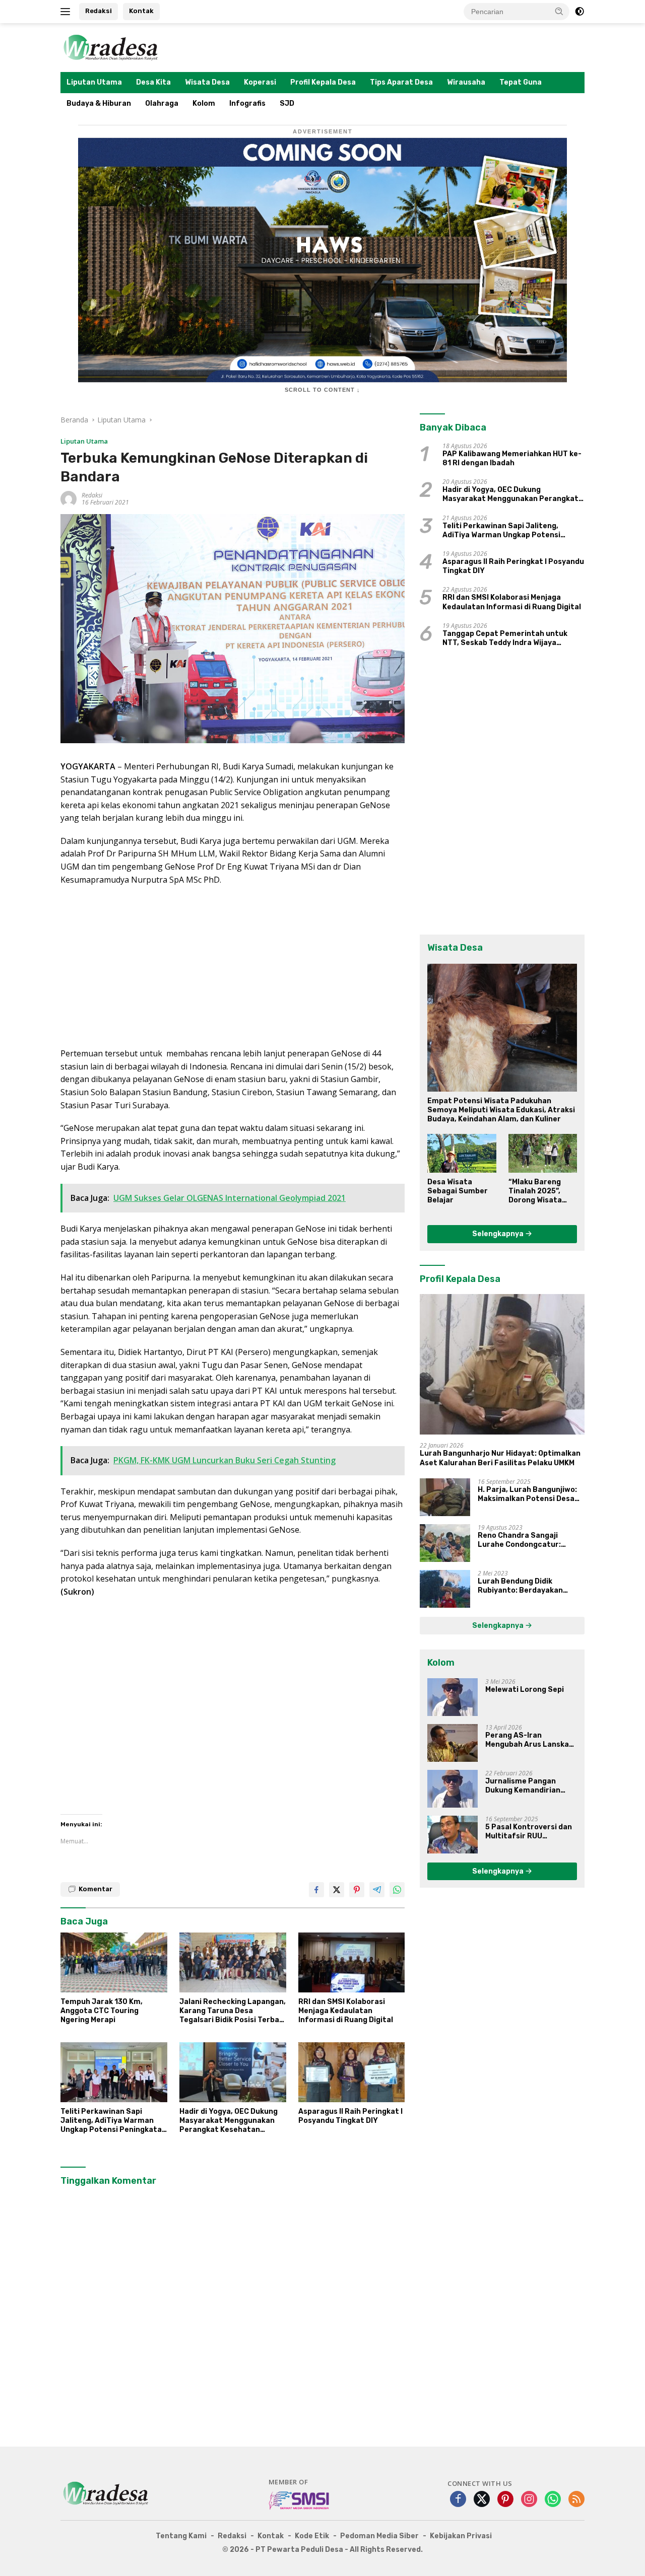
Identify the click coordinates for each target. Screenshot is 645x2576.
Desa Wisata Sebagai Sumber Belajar (458, 1191)
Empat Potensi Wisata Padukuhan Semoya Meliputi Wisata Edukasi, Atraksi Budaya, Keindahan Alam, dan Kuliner (501, 1110)
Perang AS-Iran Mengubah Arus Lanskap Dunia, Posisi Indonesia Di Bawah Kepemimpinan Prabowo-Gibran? (531, 1740)
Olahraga (162, 103)
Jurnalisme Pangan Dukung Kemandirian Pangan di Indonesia (523, 1786)
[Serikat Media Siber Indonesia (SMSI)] (300, 2500)
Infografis (247, 103)
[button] (559, 11)
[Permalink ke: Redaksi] (69, 498)
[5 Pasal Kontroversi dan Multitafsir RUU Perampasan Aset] (453, 1835)
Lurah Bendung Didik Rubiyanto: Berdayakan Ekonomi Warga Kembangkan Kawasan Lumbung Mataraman (530, 1586)
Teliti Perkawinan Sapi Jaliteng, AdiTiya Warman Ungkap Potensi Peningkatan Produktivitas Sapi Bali (113, 2121)
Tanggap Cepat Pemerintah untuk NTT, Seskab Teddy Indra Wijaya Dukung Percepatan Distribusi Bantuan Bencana (505, 638)
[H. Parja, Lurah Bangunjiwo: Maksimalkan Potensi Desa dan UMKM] (445, 1497)
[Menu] (67, 12)
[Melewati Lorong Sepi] (453, 1697)
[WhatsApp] (553, 2500)
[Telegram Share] (377, 1890)
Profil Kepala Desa (323, 82)
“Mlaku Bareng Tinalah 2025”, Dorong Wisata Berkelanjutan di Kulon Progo (539, 1192)
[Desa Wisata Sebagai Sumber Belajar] (462, 1153)
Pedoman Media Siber (379, 2536)
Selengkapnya (499, 1234)
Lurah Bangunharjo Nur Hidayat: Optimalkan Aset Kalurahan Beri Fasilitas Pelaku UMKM (500, 1458)
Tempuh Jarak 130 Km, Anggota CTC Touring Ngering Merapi (102, 2011)
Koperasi (260, 82)
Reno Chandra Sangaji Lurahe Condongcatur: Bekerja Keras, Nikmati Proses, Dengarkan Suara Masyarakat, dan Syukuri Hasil (524, 1540)
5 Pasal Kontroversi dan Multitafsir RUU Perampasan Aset (529, 1832)
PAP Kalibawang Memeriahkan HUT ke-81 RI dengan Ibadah (512, 458)
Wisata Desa (207, 82)
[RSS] (576, 2500)
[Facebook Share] (316, 1890)
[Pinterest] (505, 2500)
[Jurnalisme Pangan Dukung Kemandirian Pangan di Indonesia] (453, 1789)
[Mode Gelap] (579, 12)
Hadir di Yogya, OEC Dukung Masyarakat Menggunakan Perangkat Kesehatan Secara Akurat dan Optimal (229, 2121)
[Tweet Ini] (337, 1890)
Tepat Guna (521, 82)
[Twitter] (482, 2500)
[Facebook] (458, 2500)
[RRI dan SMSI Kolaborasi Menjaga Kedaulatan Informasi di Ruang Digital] (352, 1962)
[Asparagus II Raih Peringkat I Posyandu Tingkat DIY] (352, 2072)
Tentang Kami (181, 2536)
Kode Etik (312, 2536)
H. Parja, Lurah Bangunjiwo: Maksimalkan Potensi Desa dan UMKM (527, 1494)
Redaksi (99, 11)
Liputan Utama (94, 82)
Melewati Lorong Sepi (525, 1690)
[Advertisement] (233, 967)
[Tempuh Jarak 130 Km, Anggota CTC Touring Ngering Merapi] (114, 1962)
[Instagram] (529, 2500)
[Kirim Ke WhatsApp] (397, 1890)
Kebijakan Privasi (461, 2536)
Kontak (141, 11)
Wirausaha (466, 82)
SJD (287, 103)
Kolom (204, 103)
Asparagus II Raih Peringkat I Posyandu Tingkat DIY (350, 2116)
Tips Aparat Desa (401, 82)
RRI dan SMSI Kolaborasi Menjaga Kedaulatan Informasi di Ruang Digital (346, 2011)
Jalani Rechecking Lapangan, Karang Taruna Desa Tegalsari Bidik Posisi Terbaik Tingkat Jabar (233, 2011)
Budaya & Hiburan (99, 103)
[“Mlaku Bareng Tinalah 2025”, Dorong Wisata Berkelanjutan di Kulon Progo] (543, 1153)
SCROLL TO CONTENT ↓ (322, 390)
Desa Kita (153, 82)
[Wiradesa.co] (111, 47)
